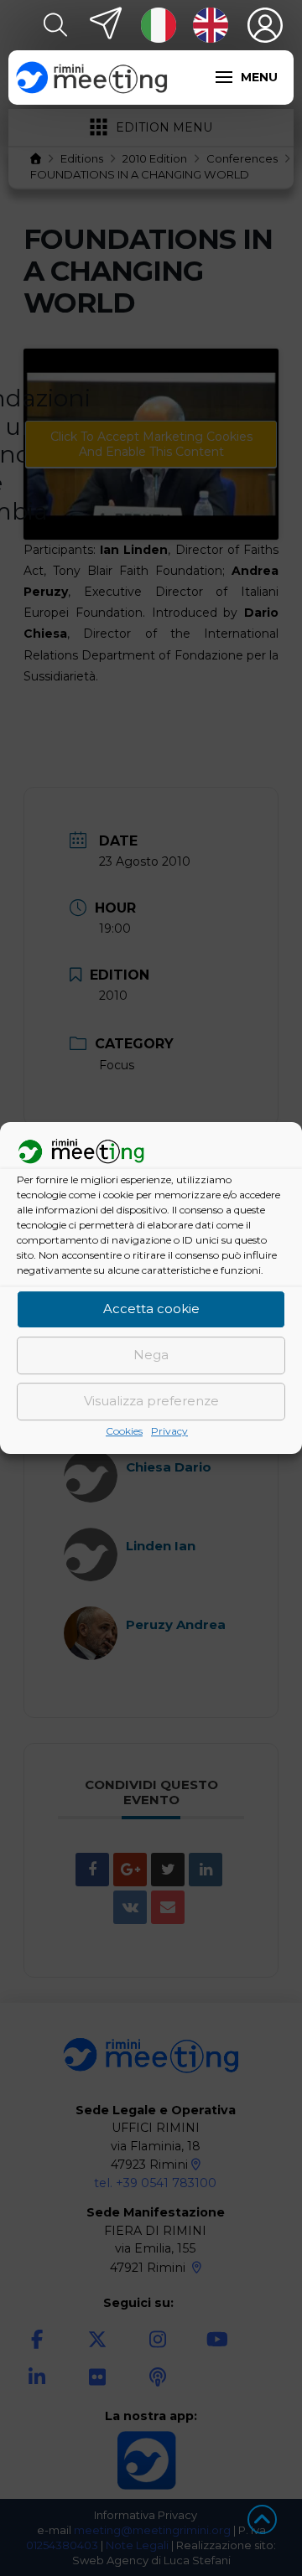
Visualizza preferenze (151, 1402)
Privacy (169, 1431)
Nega (151, 1355)
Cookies (124, 1431)
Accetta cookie (151, 1309)
